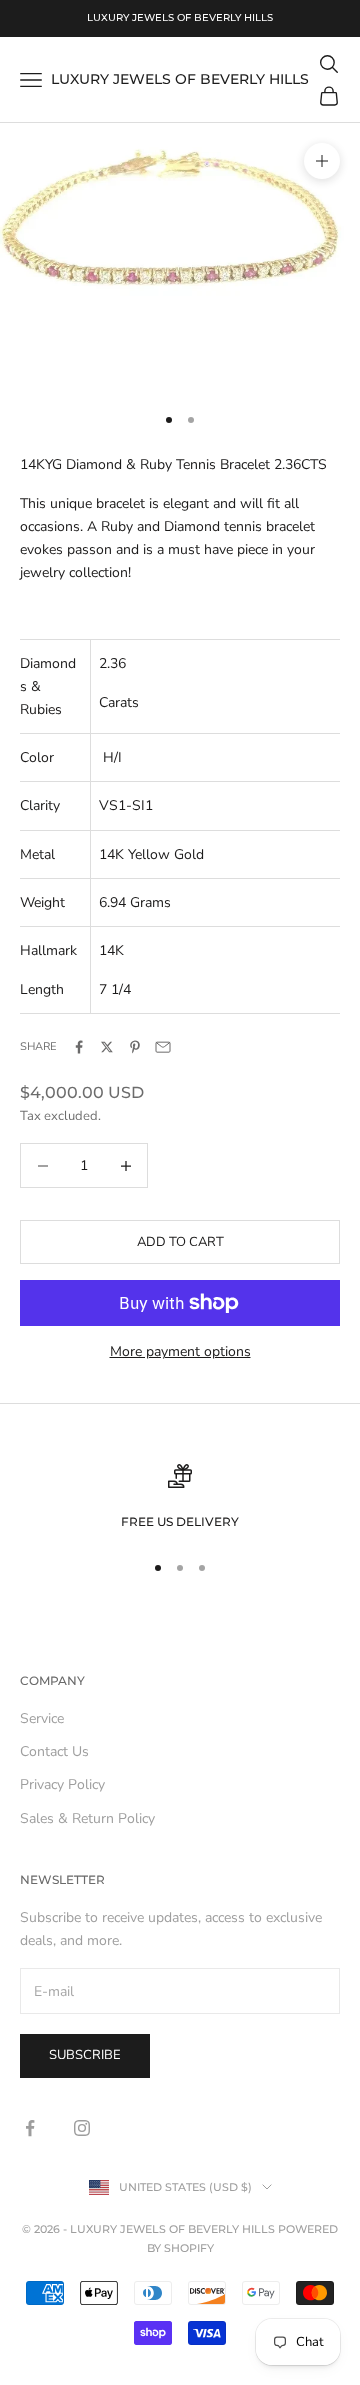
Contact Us (54, 1751)
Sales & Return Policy (87, 1818)
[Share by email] (163, 1047)
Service (42, 1718)
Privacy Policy (62, 1784)
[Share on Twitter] (107, 1047)
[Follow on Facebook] (30, 2128)
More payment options (180, 1351)
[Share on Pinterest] (135, 1047)
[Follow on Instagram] (82, 2128)
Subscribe (85, 2055)
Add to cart (180, 1242)
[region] (180, 1498)
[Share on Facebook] (79, 1047)
